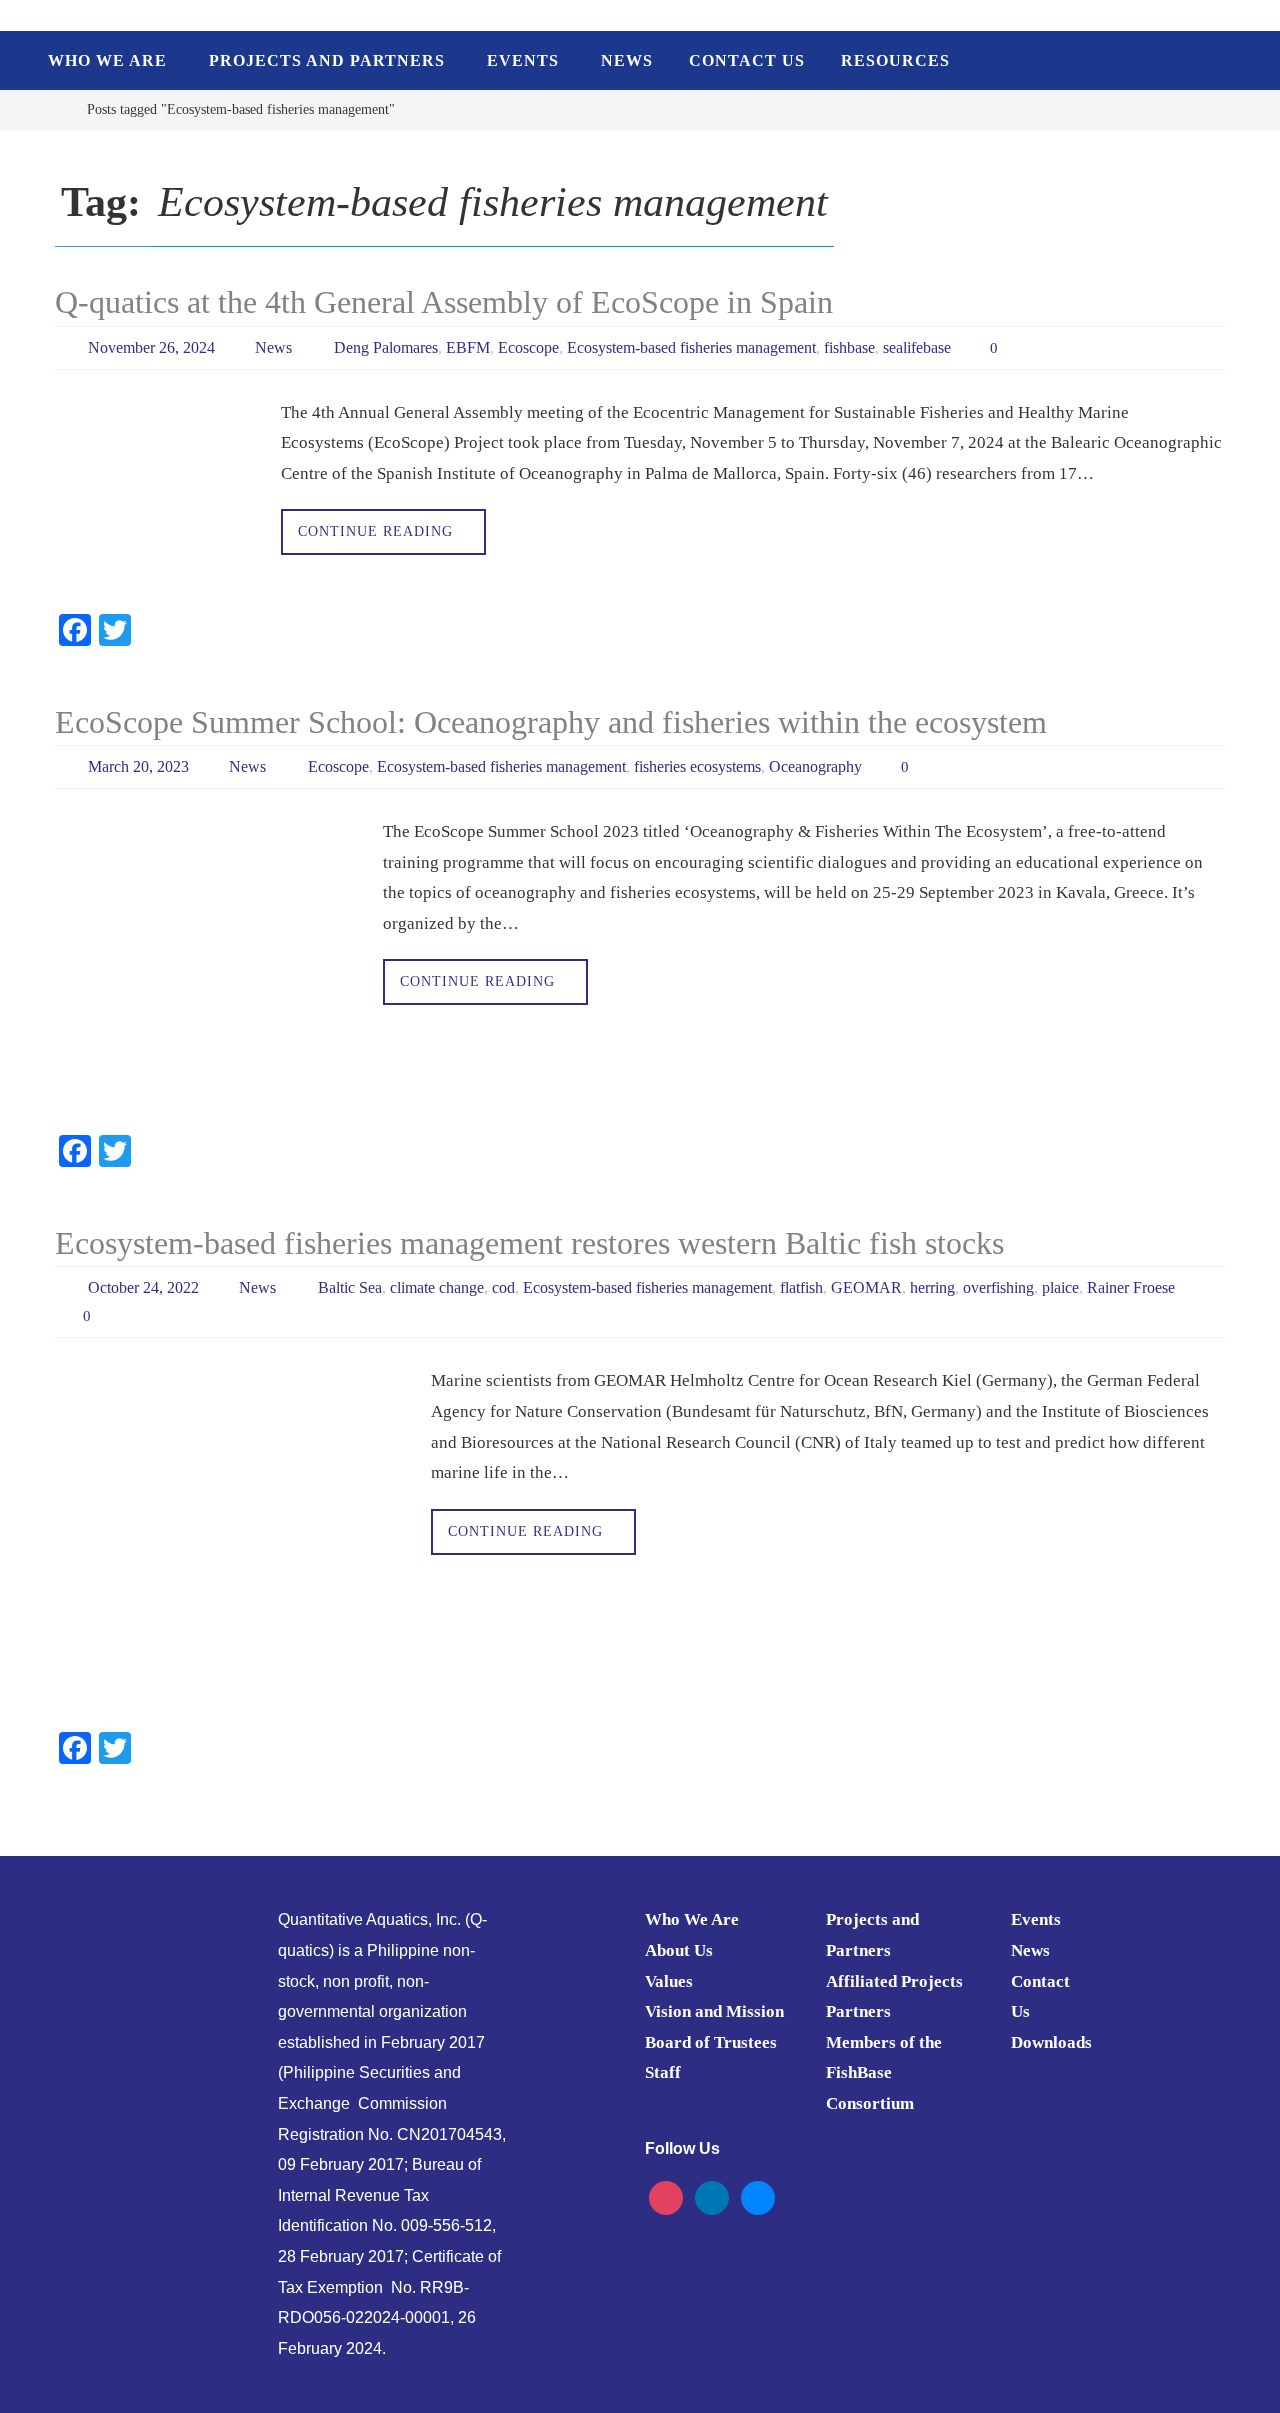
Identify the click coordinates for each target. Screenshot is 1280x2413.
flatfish (801, 1287)
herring (932, 1287)
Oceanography (815, 766)
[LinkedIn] (712, 2196)
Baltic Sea (350, 1287)
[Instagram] (666, 2196)
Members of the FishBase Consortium (884, 2073)
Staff (663, 2072)
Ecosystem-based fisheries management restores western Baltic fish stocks (529, 1243)
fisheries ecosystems (697, 766)
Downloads (1051, 2042)
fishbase (849, 347)
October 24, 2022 (143, 1287)
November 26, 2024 (151, 347)
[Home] (54, 109)
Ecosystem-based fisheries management (691, 347)
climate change (437, 1287)
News (273, 347)
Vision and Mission (714, 2011)
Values (669, 1981)
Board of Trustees (711, 2042)
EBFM (468, 347)
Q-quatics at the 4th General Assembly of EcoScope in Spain (444, 302)
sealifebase (917, 347)
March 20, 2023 (138, 766)
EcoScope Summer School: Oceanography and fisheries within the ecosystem (551, 722)
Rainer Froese (1131, 1287)
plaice (1060, 1287)
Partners (858, 2011)
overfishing (998, 1287)
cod (503, 1287)
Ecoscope (528, 347)
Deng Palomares (386, 347)
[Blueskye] (758, 2196)
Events (1036, 1919)
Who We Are (692, 1919)
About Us (679, 1950)
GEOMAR (866, 1287)
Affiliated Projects (894, 1981)
